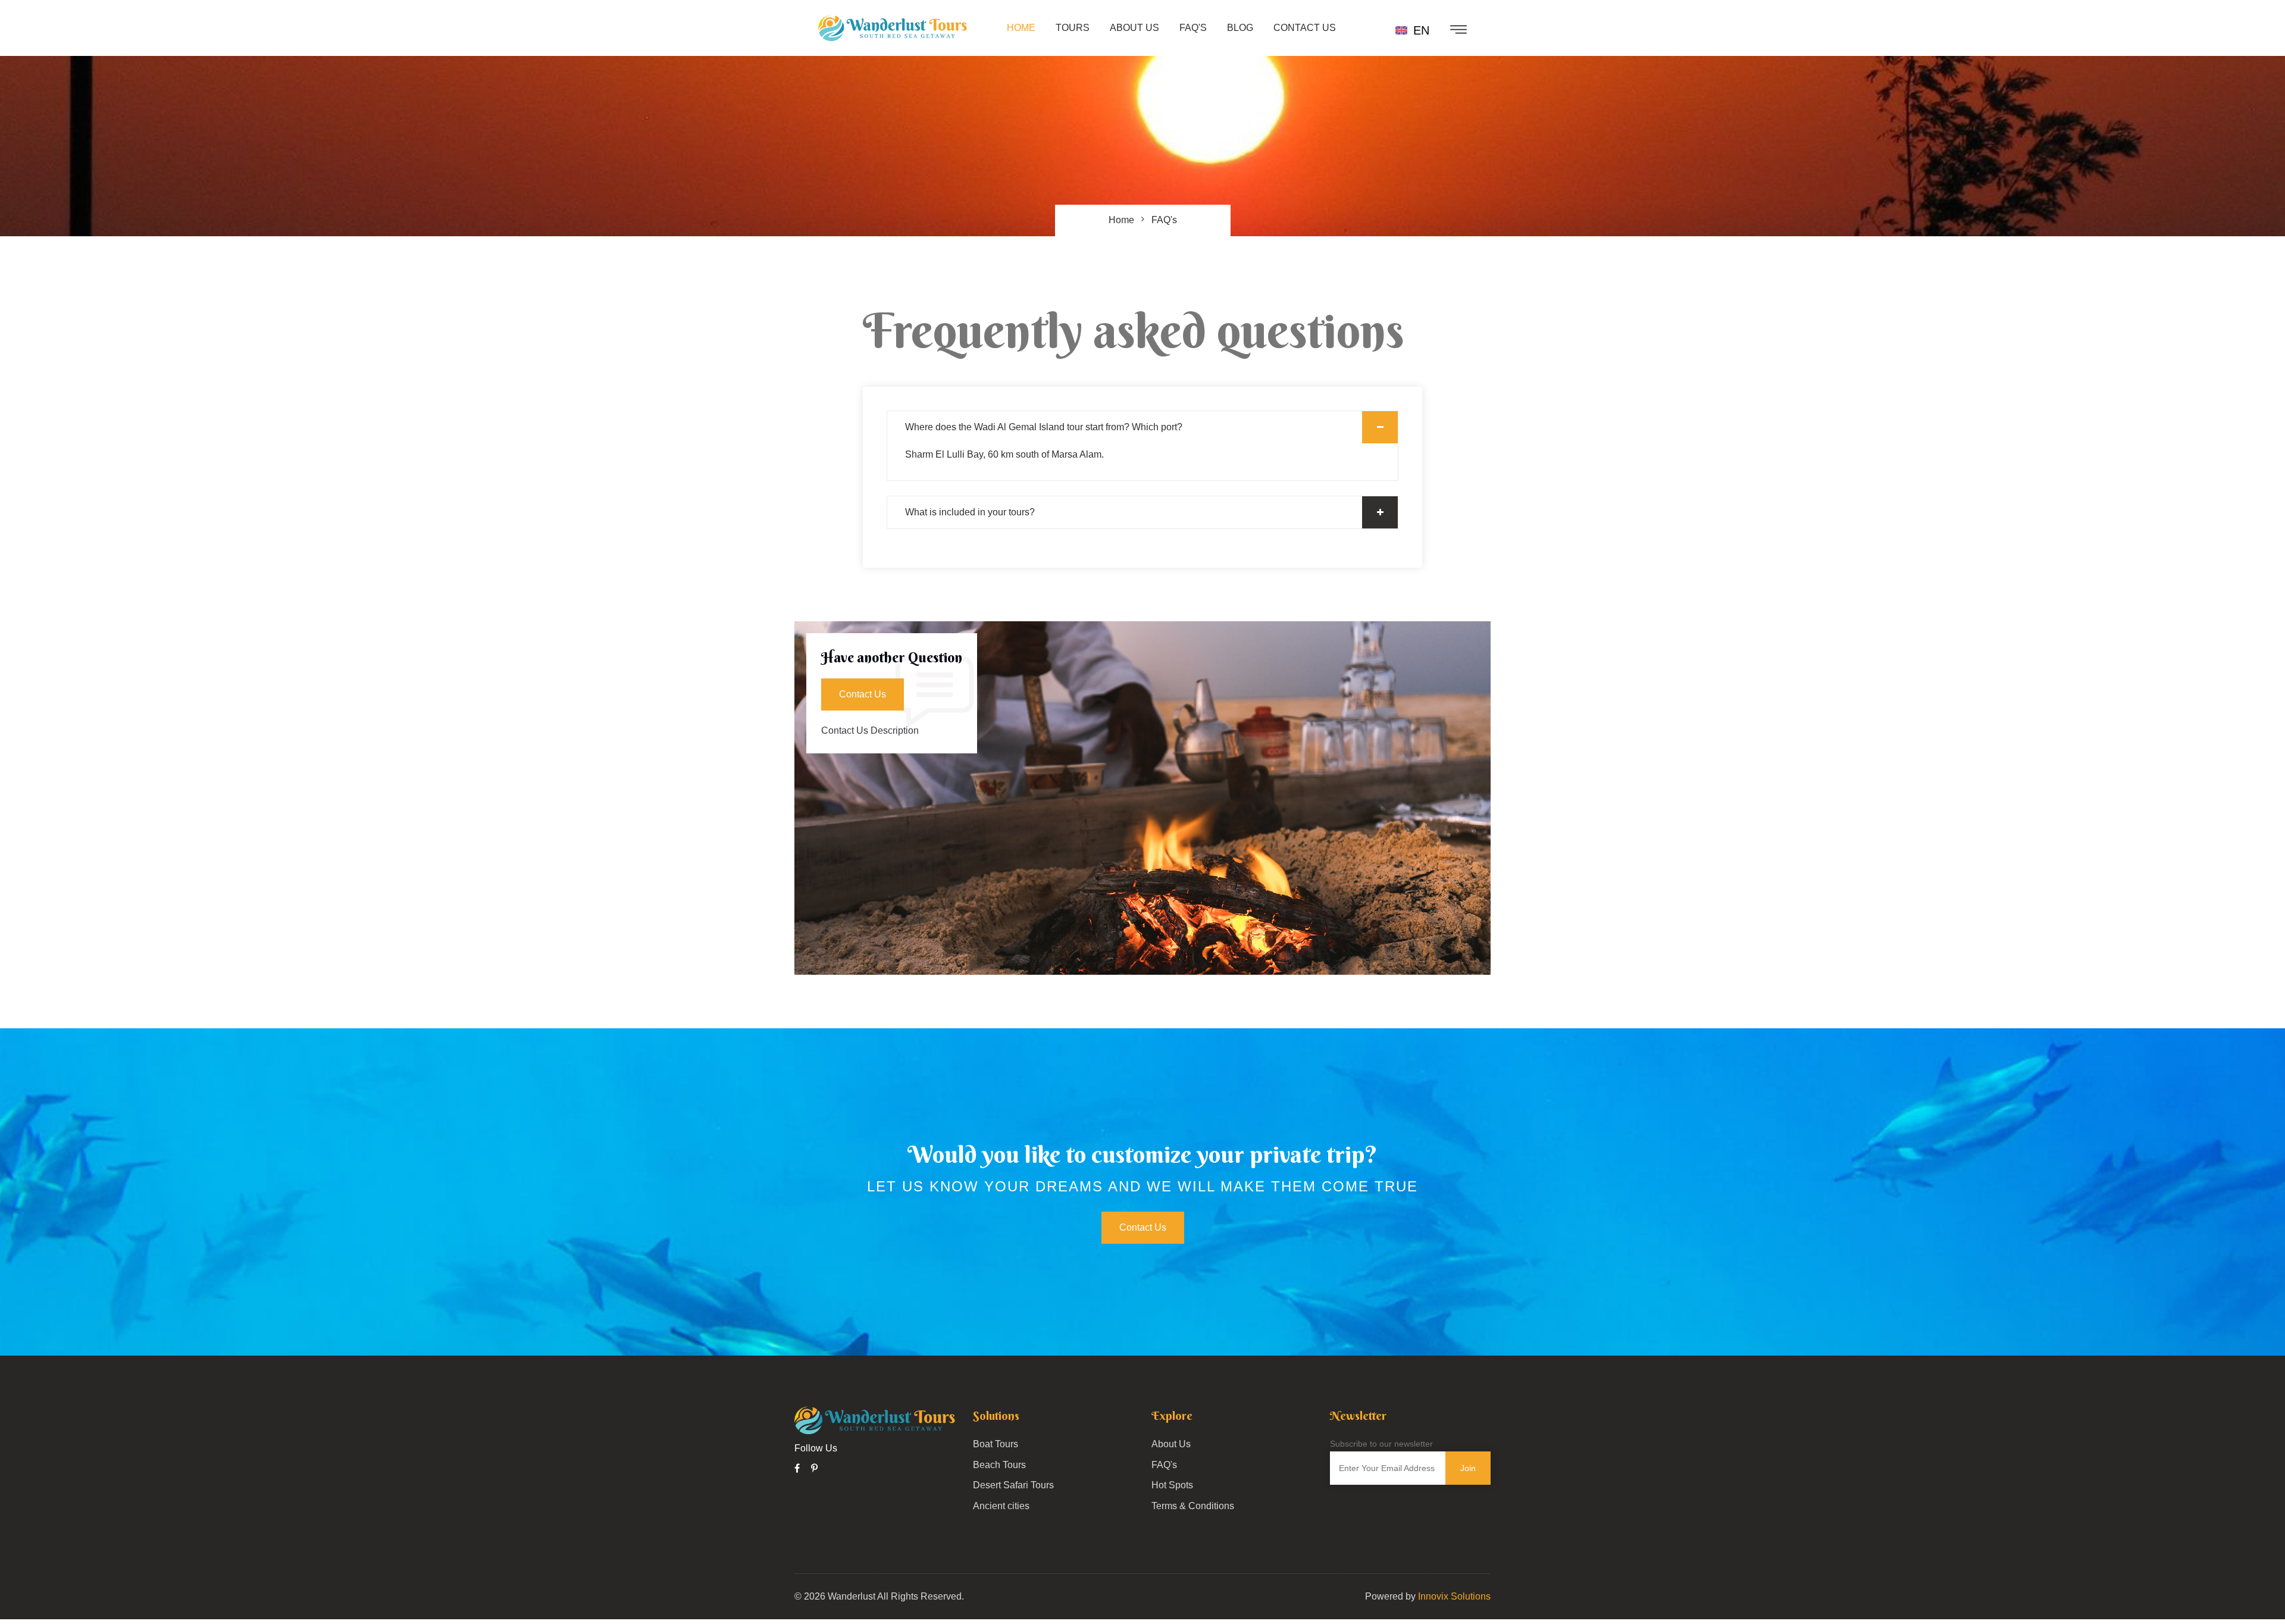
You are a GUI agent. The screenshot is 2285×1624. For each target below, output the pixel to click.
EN (1419, 30)
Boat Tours (996, 1444)
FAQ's (1193, 28)
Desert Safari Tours (1013, 1485)
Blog (1240, 28)
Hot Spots (1172, 1485)
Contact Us (1305, 28)
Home (1021, 28)
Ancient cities (1001, 1506)
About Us (1134, 28)
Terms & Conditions (1193, 1506)
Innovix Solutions (1454, 1596)
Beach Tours (999, 1465)
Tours (1073, 28)
